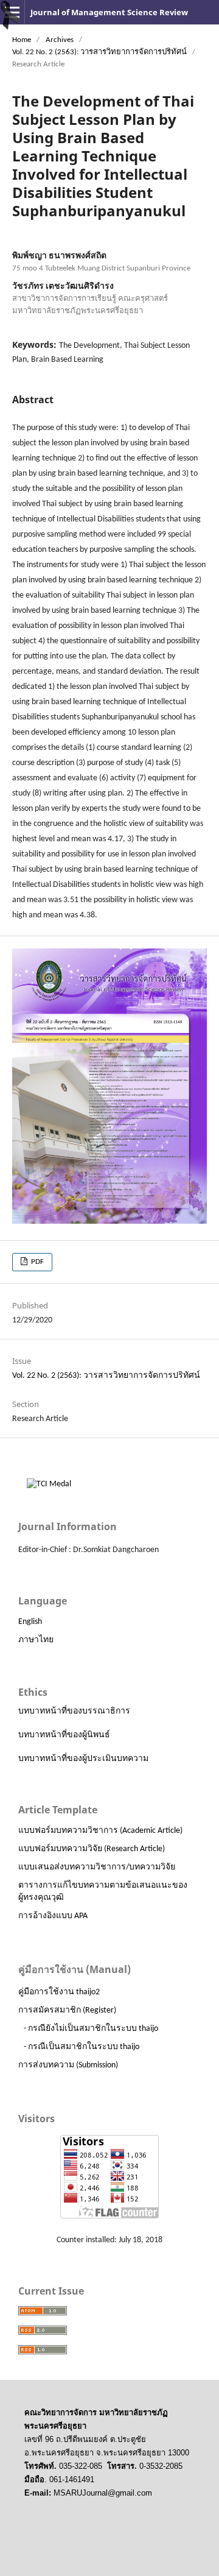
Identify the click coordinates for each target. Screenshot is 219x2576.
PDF (36, 1262)
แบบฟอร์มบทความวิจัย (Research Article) (92, 1849)
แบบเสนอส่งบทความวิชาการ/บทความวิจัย (97, 1867)
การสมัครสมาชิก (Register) (67, 2010)
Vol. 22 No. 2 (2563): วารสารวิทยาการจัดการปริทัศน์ (99, 52)
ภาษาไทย (36, 1640)
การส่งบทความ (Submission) (68, 2065)
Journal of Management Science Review (109, 12)
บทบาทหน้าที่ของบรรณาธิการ (74, 1711)
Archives (60, 40)
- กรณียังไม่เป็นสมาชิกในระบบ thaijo (91, 2029)
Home (22, 40)
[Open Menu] (12, 12)
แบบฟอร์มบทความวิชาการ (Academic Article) (100, 1831)
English (30, 1622)
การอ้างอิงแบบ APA (53, 1916)
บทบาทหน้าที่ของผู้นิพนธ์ (64, 1735)
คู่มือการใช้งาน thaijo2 (59, 1992)
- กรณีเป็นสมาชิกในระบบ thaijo (82, 2047)
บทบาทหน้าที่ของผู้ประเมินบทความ (83, 1759)
